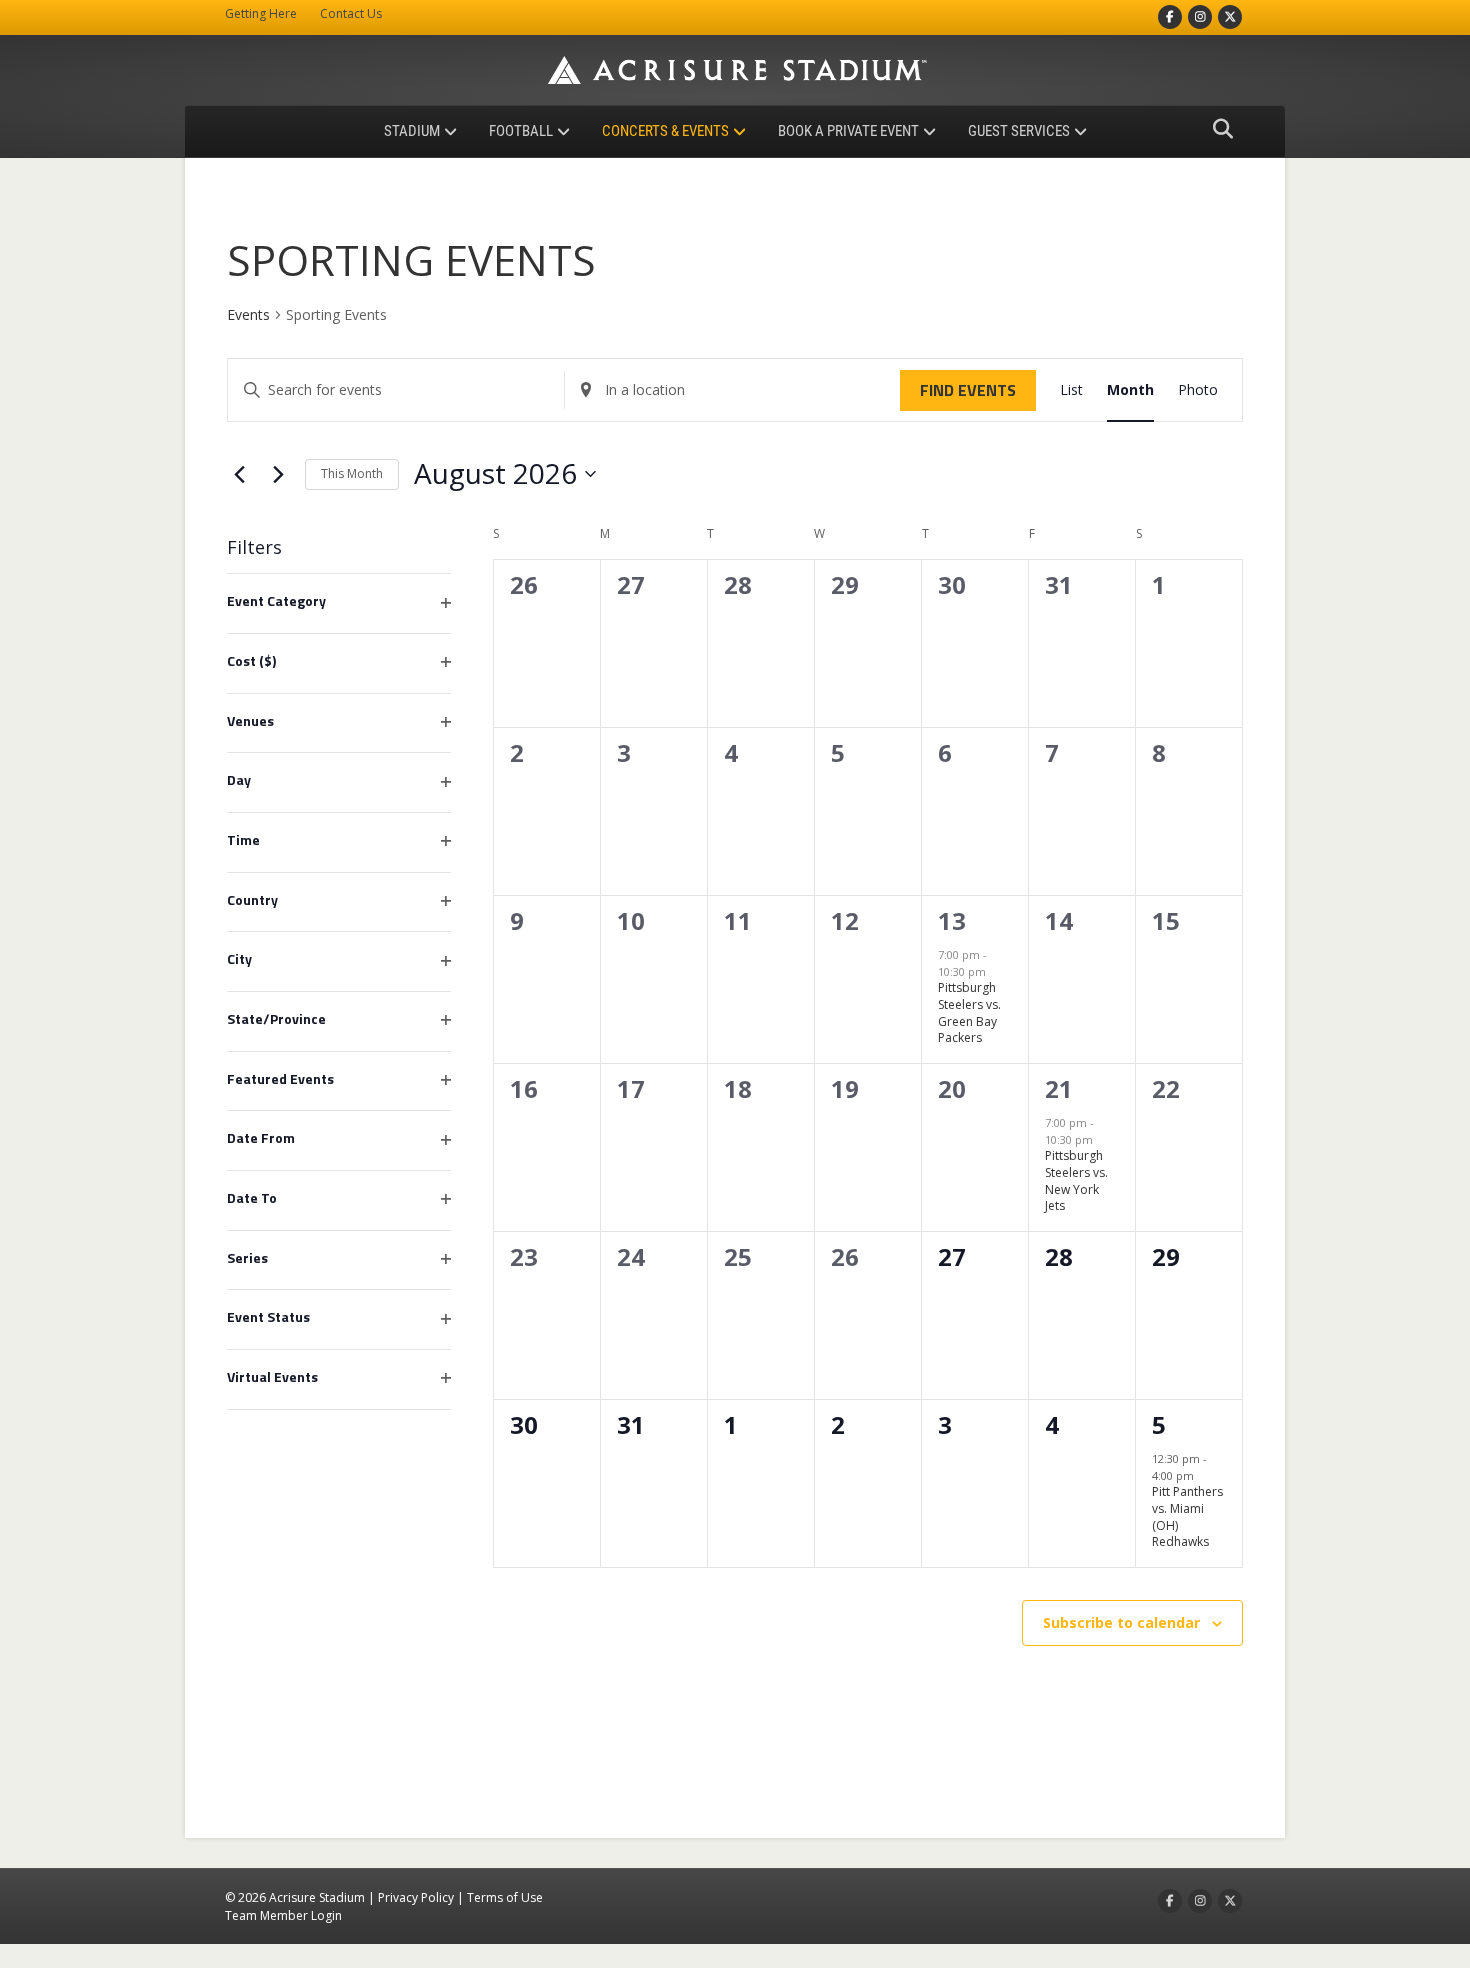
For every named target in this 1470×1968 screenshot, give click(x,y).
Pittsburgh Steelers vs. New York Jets (1076, 1180)
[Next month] (278, 474)
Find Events (968, 390)
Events (248, 314)
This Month (352, 473)
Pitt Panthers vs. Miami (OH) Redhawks (1187, 1516)
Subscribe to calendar (1121, 1622)
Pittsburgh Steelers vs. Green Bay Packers (969, 1012)
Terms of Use (505, 1897)
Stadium (412, 131)
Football (521, 131)
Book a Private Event (848, 131)
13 (952, 920)
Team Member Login (283, 1915)
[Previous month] (239, 474)
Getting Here (261, 13)
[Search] (1217, 129)
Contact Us (351, 13)
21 (1059, 1088)
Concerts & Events (665, 131)
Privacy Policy (416, 1897)
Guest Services (1019, 131)
